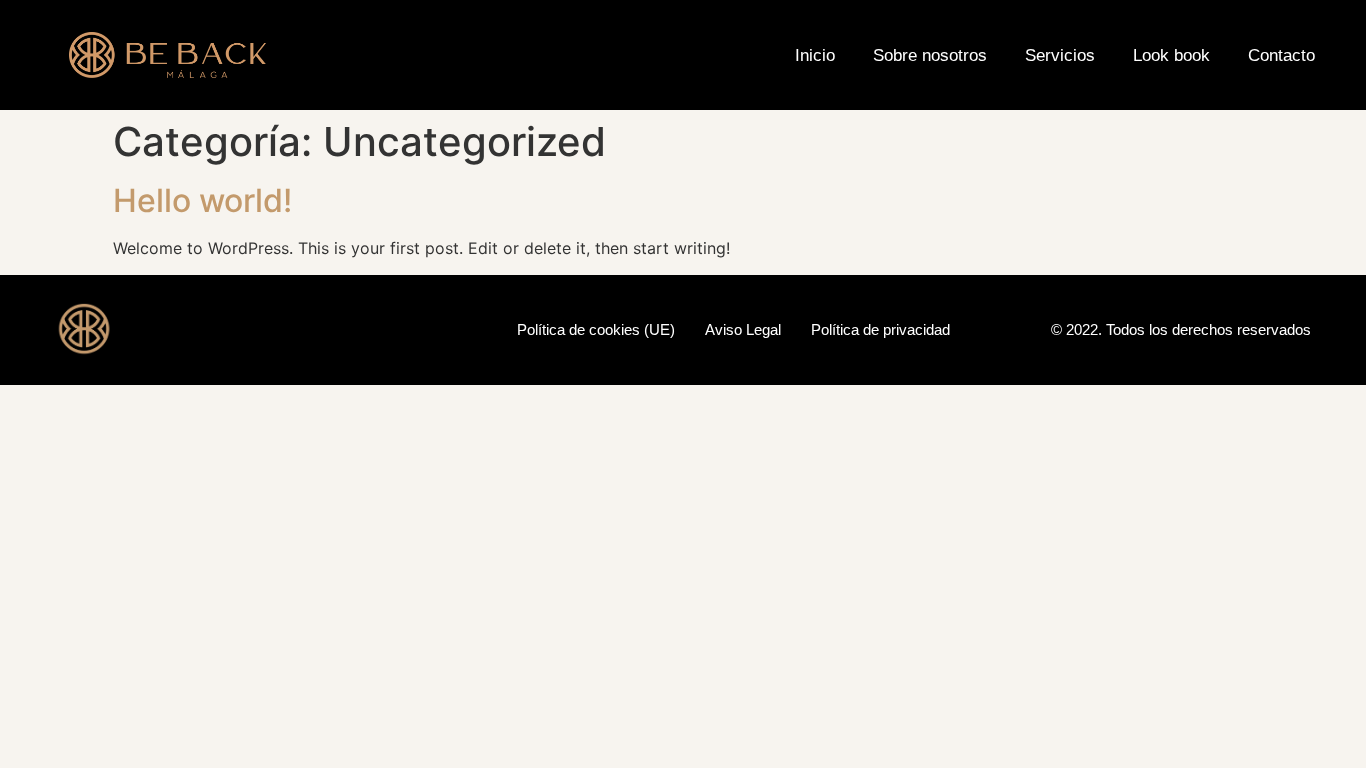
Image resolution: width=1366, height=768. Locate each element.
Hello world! (202, 200)
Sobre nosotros (930, 55)
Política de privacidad (880, 329)
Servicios (1060, 55)
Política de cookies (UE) (596, 329)
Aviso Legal (743, 329)
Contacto (1281, 55)
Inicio (815, 55)
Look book (1171, 55)
